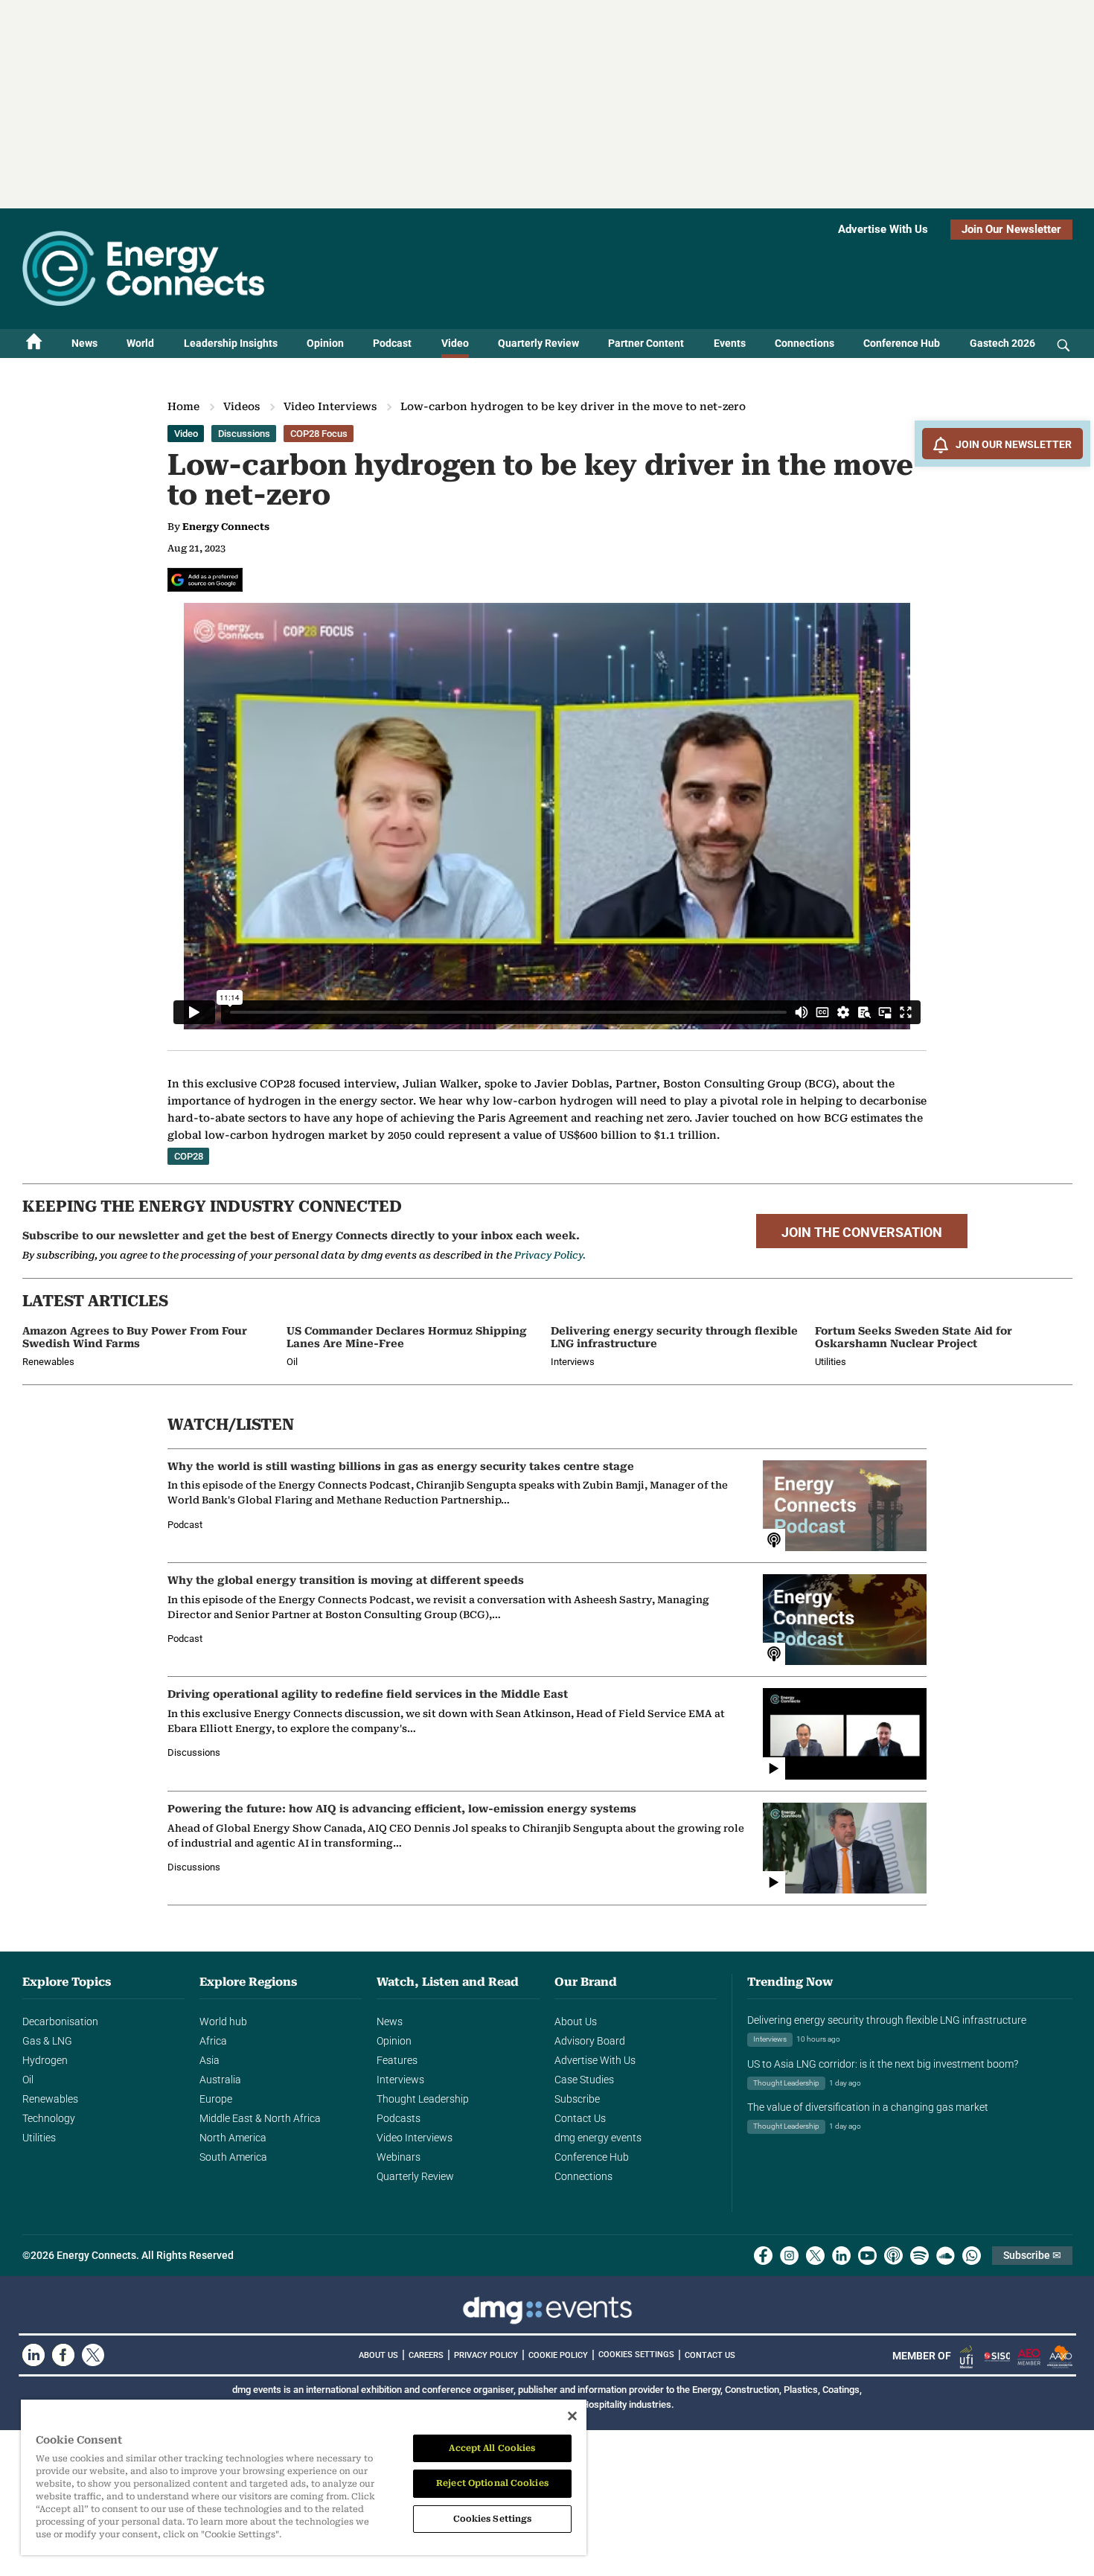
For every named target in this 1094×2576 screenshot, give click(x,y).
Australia (220, 2080)
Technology (49, 2118)
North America (233, 2138)
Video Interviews (330, 406)
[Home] (34, 343)
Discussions (244, 434)
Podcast (392, 343)
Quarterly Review (538, 343)
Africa (213, 2041)
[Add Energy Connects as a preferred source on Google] (205, 580)
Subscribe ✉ (1032, 2255)
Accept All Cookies (492, 2448)
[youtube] (867, 2256)
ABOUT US (378, 2355)
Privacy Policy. (550, 1255)
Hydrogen (45, 2060)
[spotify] (919, 2256)
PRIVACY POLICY (486, 2355)
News (84, 343)
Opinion (325, 343)
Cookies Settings (636, 2355)
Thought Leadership (423, 2099)
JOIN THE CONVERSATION (862, 1233)
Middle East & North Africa (260, 2118)
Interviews (400, 2080)
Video (455, 343)
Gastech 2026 (1002, 343)
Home (183, 406)
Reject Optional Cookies (492, 2483)
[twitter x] (815, 2256)
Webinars (399, 2157)
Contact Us (580, 2118)
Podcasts (399, 2118)
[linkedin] (841, 2256)
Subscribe (577, 2099)
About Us (576, 2022)
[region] (304, 2477)
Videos (241, 406)
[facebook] (763, 2256)
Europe (216, 2099)
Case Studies (584, 2080)
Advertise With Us (883, 229)
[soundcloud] (946, 2256)
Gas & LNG (47, 2041)
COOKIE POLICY (558, 2355)
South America (233, 2157)
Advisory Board (590, 2041)
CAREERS (426, 2355)
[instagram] (789, 2256)
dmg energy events (598, 2138)
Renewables (50, 2099)
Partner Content (646, 343)
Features (397, 2060)
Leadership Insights (231, 343)
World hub (223, 2022)
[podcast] (893, 2256)
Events (730, 343)
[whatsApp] (972, 2256)
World (140, 343)
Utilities (39, 2138)
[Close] (572, 2416)
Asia (209, 2060)
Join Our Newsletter (1011, 229)
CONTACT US (710, 2355)
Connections (804, 343)
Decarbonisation (60, 2022)
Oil (28, 2080)
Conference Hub (902, 343)
